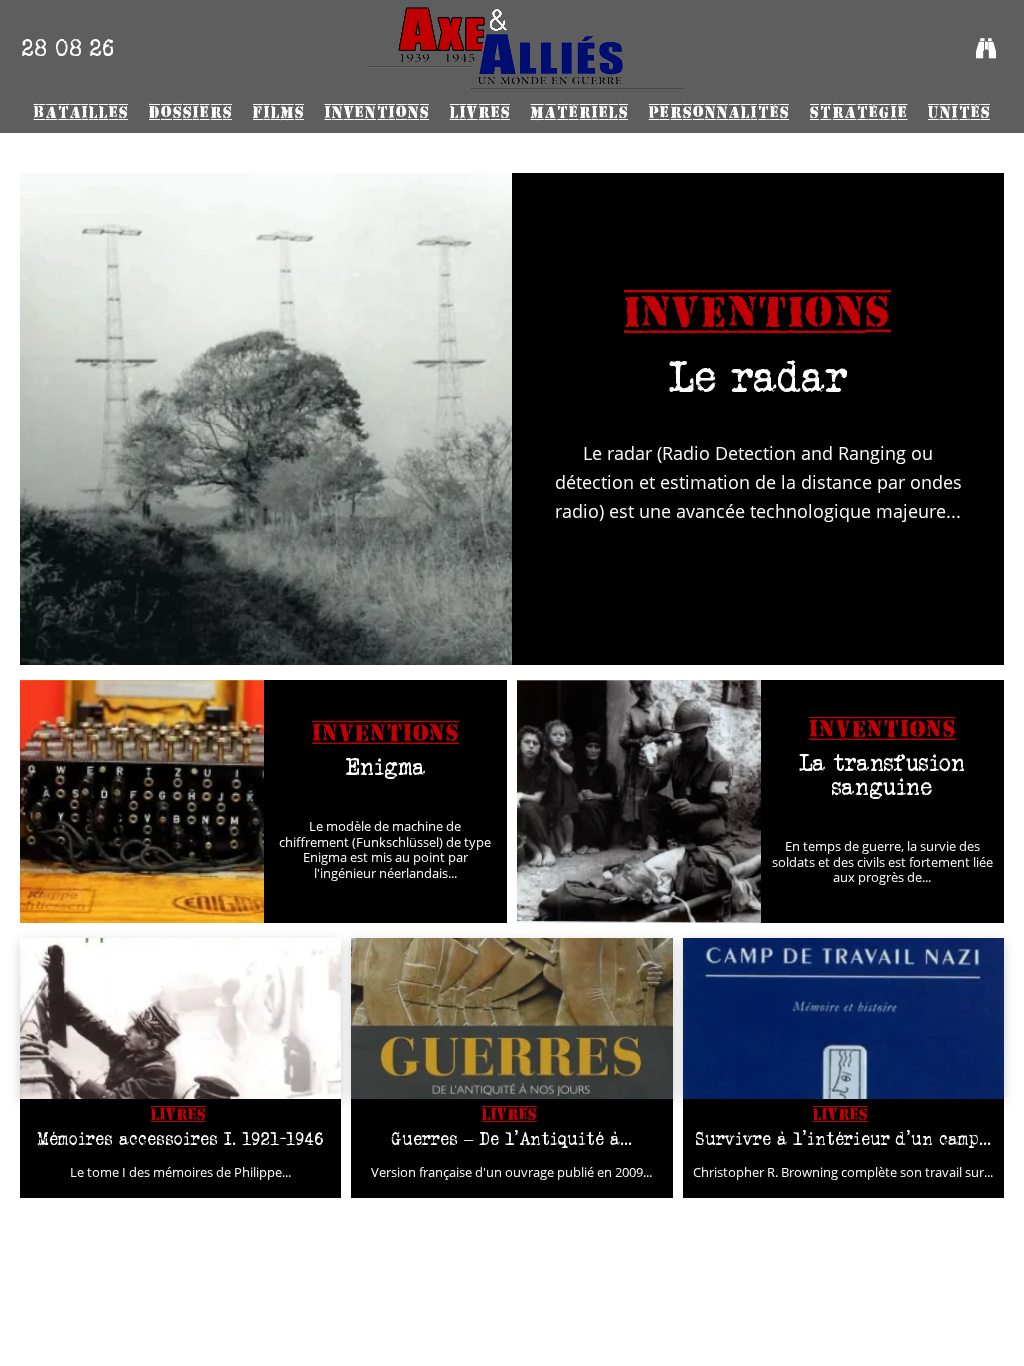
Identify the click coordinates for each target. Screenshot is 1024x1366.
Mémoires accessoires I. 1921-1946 (180, 1139)
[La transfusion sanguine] (639, 802)
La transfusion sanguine (882, 774)
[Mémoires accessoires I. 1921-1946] (180, 1018)
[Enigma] (142, 802)
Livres (178, 1114)
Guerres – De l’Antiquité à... (512, 1139)
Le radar (758, 376)
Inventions (758, 313)
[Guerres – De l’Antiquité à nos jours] (511, 1018)
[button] (986, 48)
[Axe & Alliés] (525, 48)
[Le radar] (266, 419)
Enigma (385, 766)
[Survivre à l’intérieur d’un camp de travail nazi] (843, 1018)
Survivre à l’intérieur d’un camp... (843, 1139)
